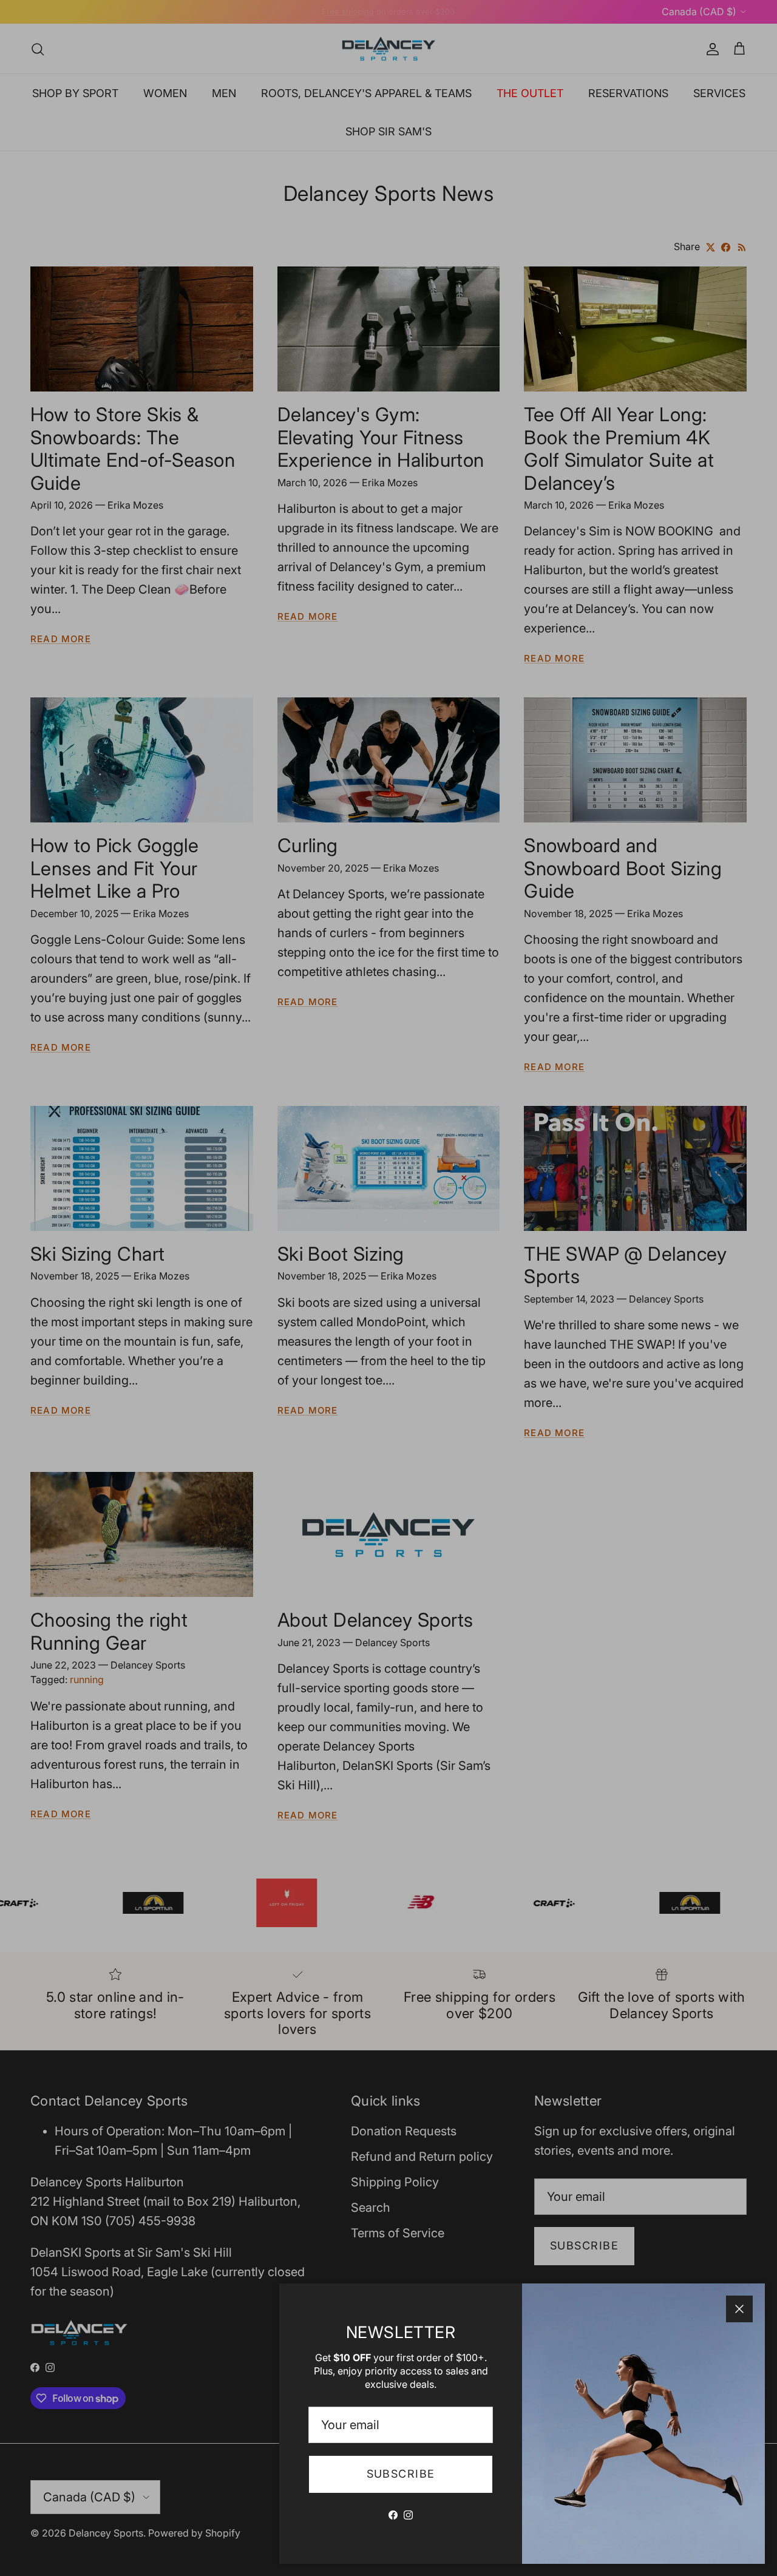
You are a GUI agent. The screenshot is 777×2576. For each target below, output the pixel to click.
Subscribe (401, 2474)
